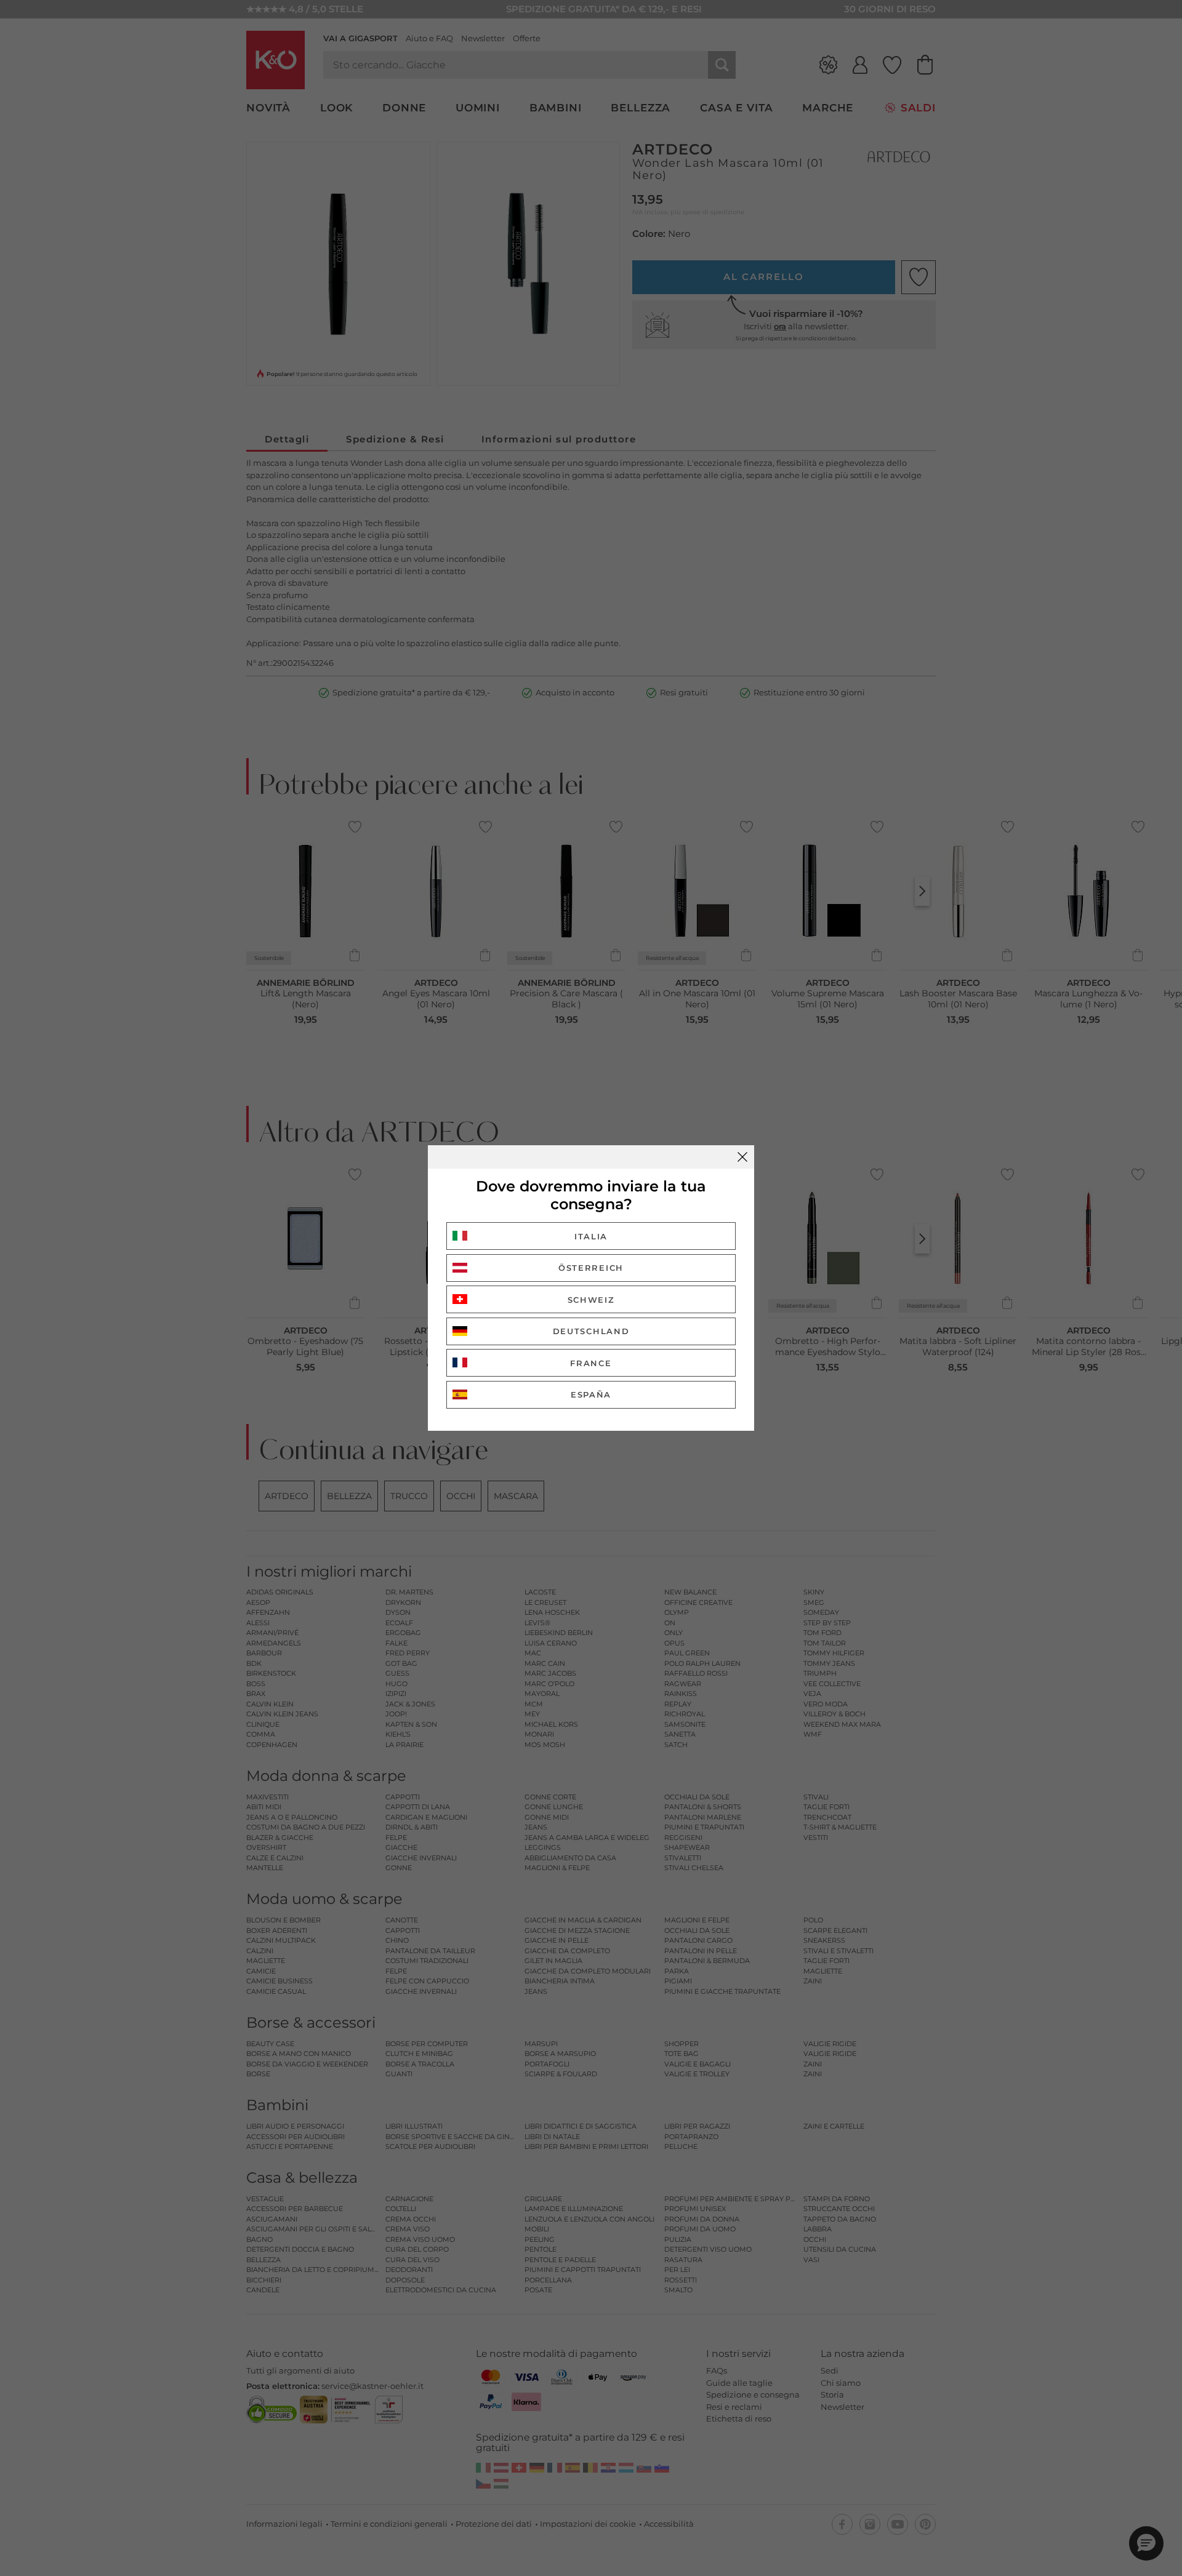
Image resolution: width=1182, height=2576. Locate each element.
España (591, 1394)
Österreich (591, 1268)
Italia (591, 1236)
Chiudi (742, 1157)
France (591, 1363)
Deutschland (591, 1331)
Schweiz (591, 1300)
